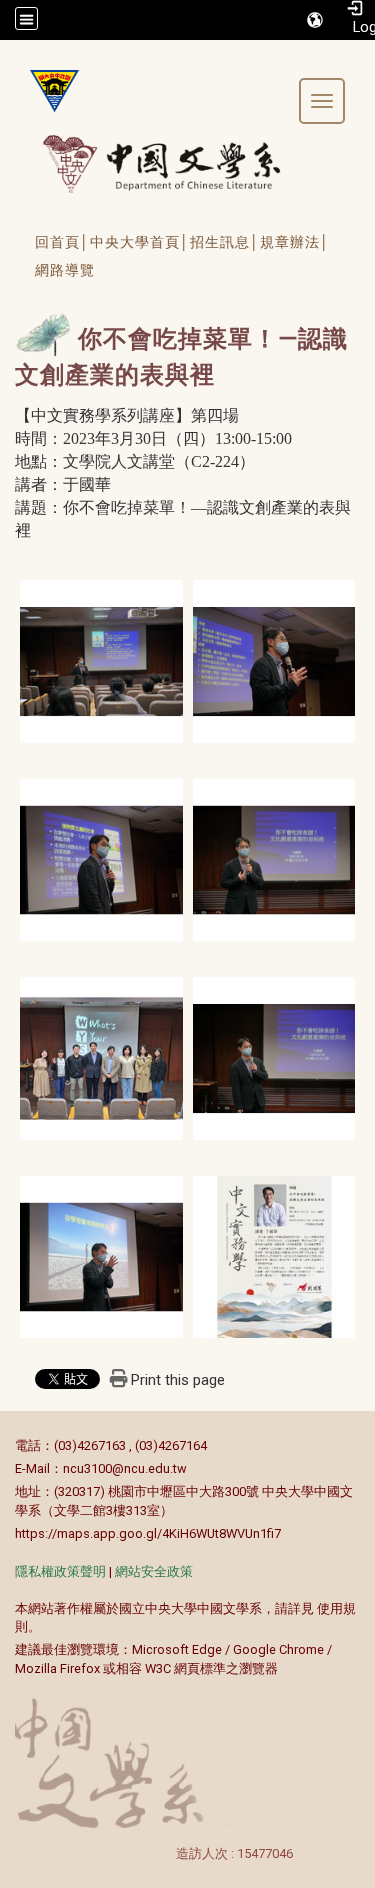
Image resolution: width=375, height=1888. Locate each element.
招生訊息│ (225, 242)
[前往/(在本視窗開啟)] (180, 163)
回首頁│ (62, 242)
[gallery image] (101, 659)
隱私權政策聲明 (60, 1571)
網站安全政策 (154, 1571)
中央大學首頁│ (140, 242)
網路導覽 (65, 270)
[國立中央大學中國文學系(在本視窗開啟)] (47, 91)
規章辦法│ (295, 242)
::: (4, 1445)
